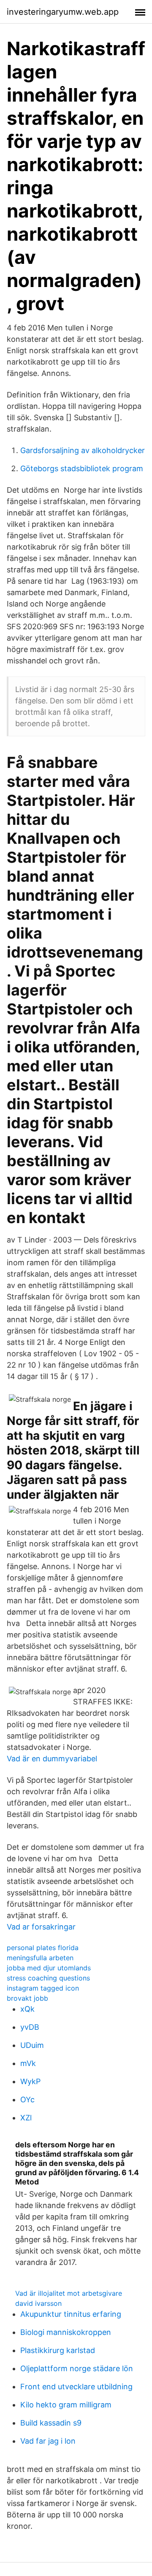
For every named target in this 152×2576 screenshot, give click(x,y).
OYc (27, 2100)
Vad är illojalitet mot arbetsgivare (69, 2293)
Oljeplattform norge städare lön (77, 2368)
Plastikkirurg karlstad (58, 2350)
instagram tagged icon (43, 1988)
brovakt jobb (27, 1998)
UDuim (32, 2045)
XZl (26, 2118)
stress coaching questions (48, 1978)
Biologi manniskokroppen (66, 2332)
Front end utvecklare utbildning (76, 2387)
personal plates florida (43, 1948)
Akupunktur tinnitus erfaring (71, 2314)
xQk (27, 2009)
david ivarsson (38, 2303)
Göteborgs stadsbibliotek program (82, 468)
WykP (30, 2081)
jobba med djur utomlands (49, 1968)
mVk (28, 2063)
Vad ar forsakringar (41, 1927)
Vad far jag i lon (48, 2441)
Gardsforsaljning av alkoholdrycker (83, 450)
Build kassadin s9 (51, 2423)
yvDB (30, 2027)
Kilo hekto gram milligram (66, 2405)
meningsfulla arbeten (40, 1958)
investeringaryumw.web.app (63, 12)
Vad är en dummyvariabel (52, 1759)
